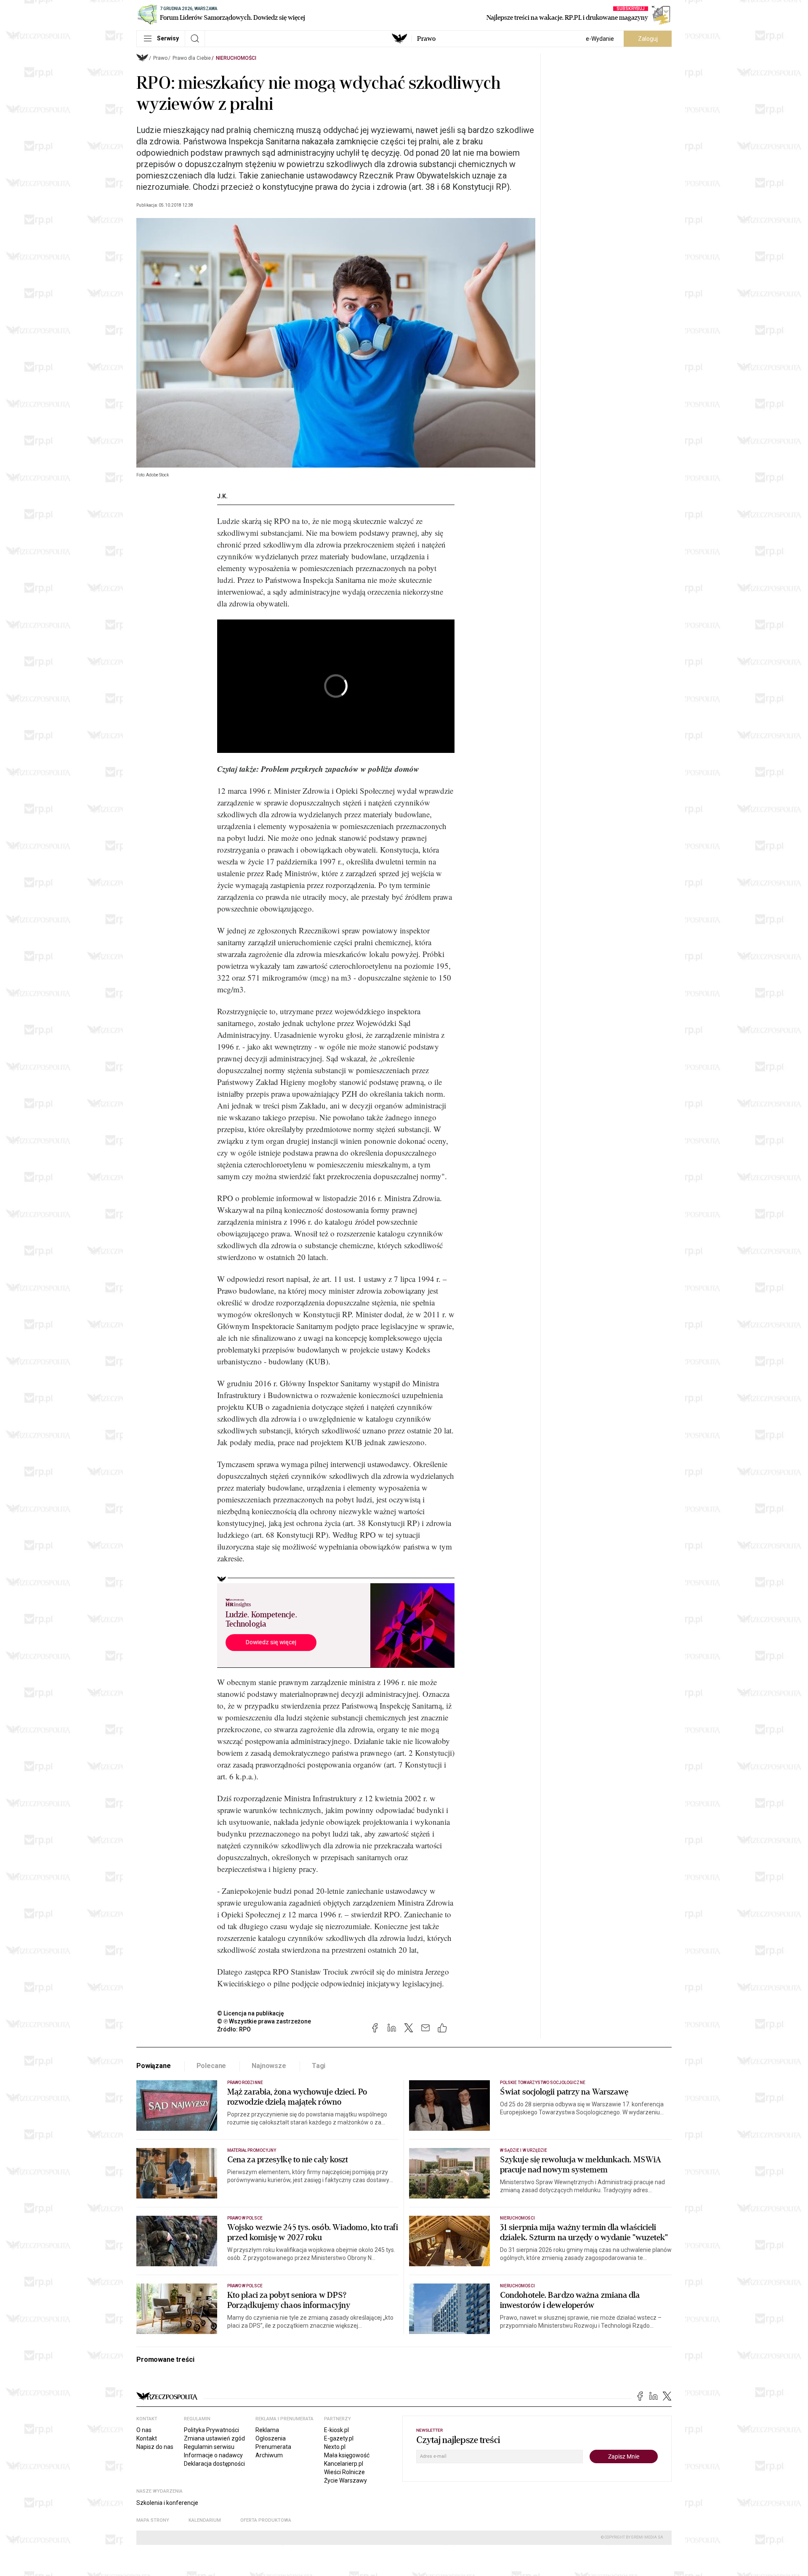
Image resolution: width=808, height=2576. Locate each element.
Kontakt (147, 2438)
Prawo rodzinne (245, 2083)
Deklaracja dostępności (214, 2464)
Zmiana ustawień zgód (214, 2438)
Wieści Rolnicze (344, 2472)
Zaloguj (648, 39)
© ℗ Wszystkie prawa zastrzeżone (264, 2021)
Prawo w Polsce (245, 2218)
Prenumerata (273, 2447)
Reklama (267, 2430)
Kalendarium (205, 2520)
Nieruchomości (236, 58)
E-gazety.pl (339, 2438)
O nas (144, 2430)
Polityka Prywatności (211, 2430)
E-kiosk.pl (336, 2430)
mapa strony (153, 2520)
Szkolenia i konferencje (167, 2503)
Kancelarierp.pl (344, 2464)
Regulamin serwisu (209, 2447)
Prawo (426, 39)
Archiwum (269, 2455)
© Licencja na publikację (251, 2013)
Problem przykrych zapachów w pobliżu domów (339, 769)
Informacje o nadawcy (213, 2455)
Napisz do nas (155, 2447)
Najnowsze (269, 2066)
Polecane (211, 2066)
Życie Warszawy (346, 2480)
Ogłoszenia (271, 2438)
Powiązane (154, 2066)
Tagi (319, 2066)
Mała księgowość (347, 2455)
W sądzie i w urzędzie (524, 2150)
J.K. (222, 496)
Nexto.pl (335, 2447)
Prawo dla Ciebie (192, 58)
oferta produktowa (266, 2520)
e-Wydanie (600, 39)
